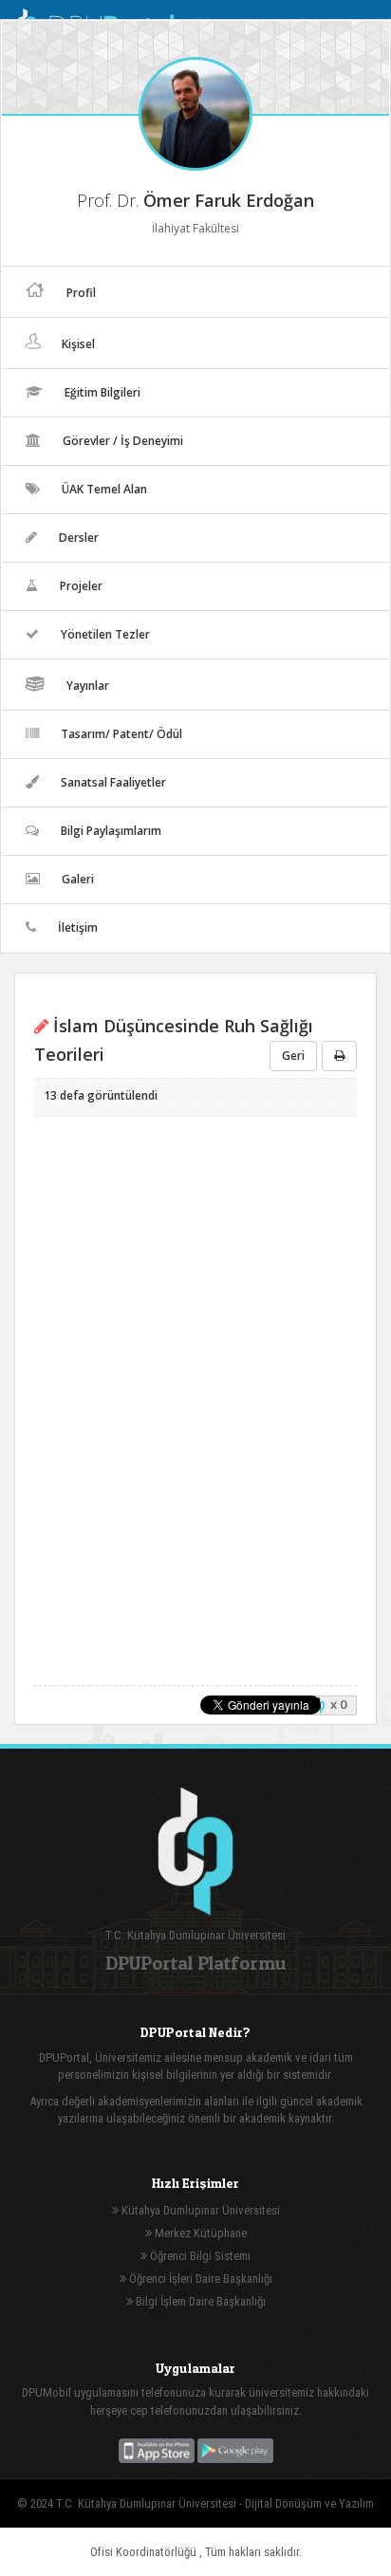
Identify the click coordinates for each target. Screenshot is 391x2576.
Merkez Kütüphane (199, 2233)
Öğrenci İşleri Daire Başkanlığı (199, 2279)
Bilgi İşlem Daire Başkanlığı (199, 2301)
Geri (293, 1056)
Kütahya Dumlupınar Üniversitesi (199, 2210)
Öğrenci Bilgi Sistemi (199, 2256)
